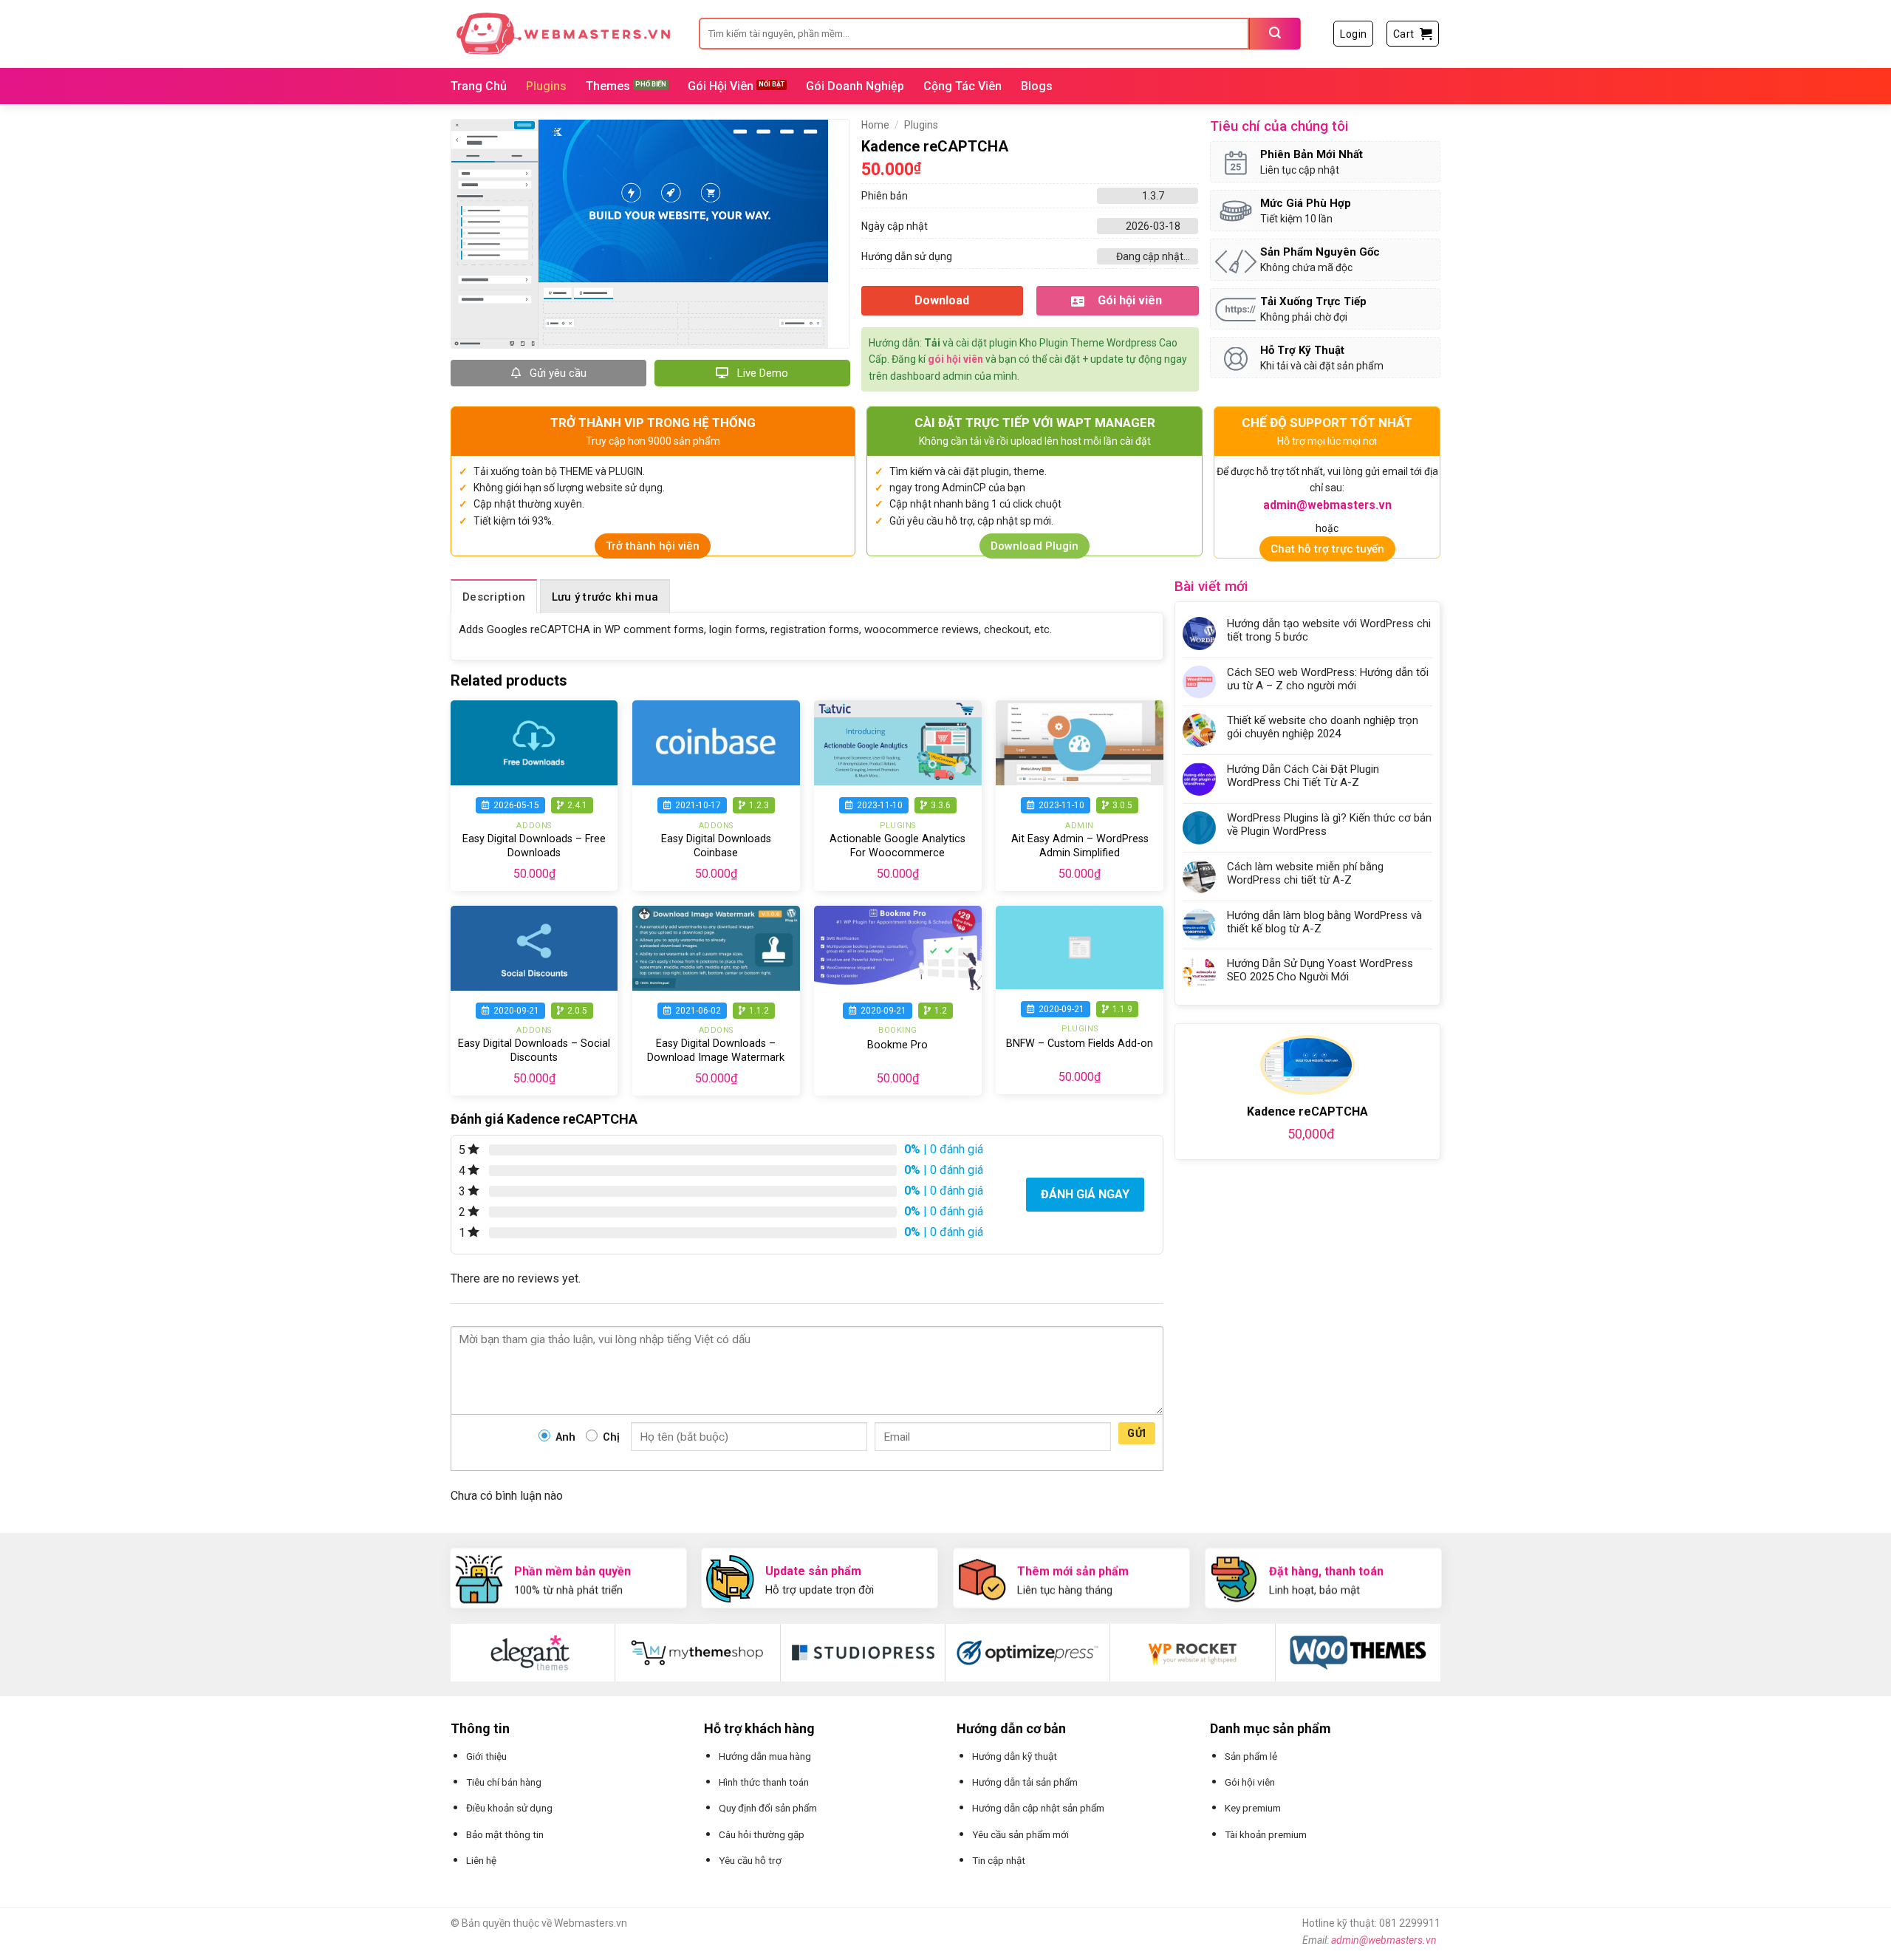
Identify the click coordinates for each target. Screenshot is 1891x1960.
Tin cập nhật (999, 1860)
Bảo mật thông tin (505, 1834)
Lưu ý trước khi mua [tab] (605, 597)
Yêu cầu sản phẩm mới (1020, 1834)
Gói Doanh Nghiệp (855, 86)
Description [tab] (494, 597)
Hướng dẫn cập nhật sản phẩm (1038, 1808)
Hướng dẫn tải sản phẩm (1025, 1782)
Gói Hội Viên (721, 86)
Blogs (1037, 86)
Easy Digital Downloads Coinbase (716, 846)
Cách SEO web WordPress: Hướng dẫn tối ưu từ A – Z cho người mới (1328, 679)
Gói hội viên (1250, 1782)
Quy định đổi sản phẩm (768, 1808)
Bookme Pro (897, 1045)
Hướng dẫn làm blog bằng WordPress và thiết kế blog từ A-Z (1324, 922)
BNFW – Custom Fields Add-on (1080, 1044)
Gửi (1136, 1433)
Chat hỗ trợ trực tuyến (1327, 549)
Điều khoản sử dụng (509, 1808)
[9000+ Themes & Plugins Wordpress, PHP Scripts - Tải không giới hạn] (564, 34)
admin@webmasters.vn (1384, 1940)
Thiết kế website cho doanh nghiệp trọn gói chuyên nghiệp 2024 (1323, 727)
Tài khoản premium (1266, 1834)
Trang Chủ (479, 86)
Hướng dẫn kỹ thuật (1015, 1756)
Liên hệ (481, 1860)
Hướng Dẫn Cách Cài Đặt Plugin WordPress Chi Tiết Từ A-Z (1303, 776)
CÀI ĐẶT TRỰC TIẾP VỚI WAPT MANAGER (1035, 423)
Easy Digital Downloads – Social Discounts (534, 1051)
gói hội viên (955, 359)
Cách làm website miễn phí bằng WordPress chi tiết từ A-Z (1305, 873)
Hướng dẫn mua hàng (765, 1756)
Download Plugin (1035, 546)
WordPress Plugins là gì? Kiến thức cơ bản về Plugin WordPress (1329, 824)
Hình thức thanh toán (764, 1782)
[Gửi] (1275, 34)
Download (942, 300)
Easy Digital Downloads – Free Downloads (534, 846)
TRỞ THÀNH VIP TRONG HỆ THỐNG (653, 423)
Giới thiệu (486, 1756)
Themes (608, 86)
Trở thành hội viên (653, 546)
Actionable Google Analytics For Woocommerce (897, 846)
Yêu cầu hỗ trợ (750, 1860)
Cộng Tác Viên (962, 86)
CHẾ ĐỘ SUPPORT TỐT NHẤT (1327, 423)
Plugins (546, 86)
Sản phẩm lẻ (1251, 1756)
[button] (1353, 34)
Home (875, 125)
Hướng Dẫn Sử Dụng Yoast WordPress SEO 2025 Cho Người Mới (1320, 970)
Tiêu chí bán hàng (504, 1782)
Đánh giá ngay (1085, 1194)
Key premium (1253, 1808)
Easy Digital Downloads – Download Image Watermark (716, 1051)
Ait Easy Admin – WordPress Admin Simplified (1080, 846)
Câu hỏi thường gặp (762, 1834)
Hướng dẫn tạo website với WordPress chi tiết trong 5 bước (1329, 630)
